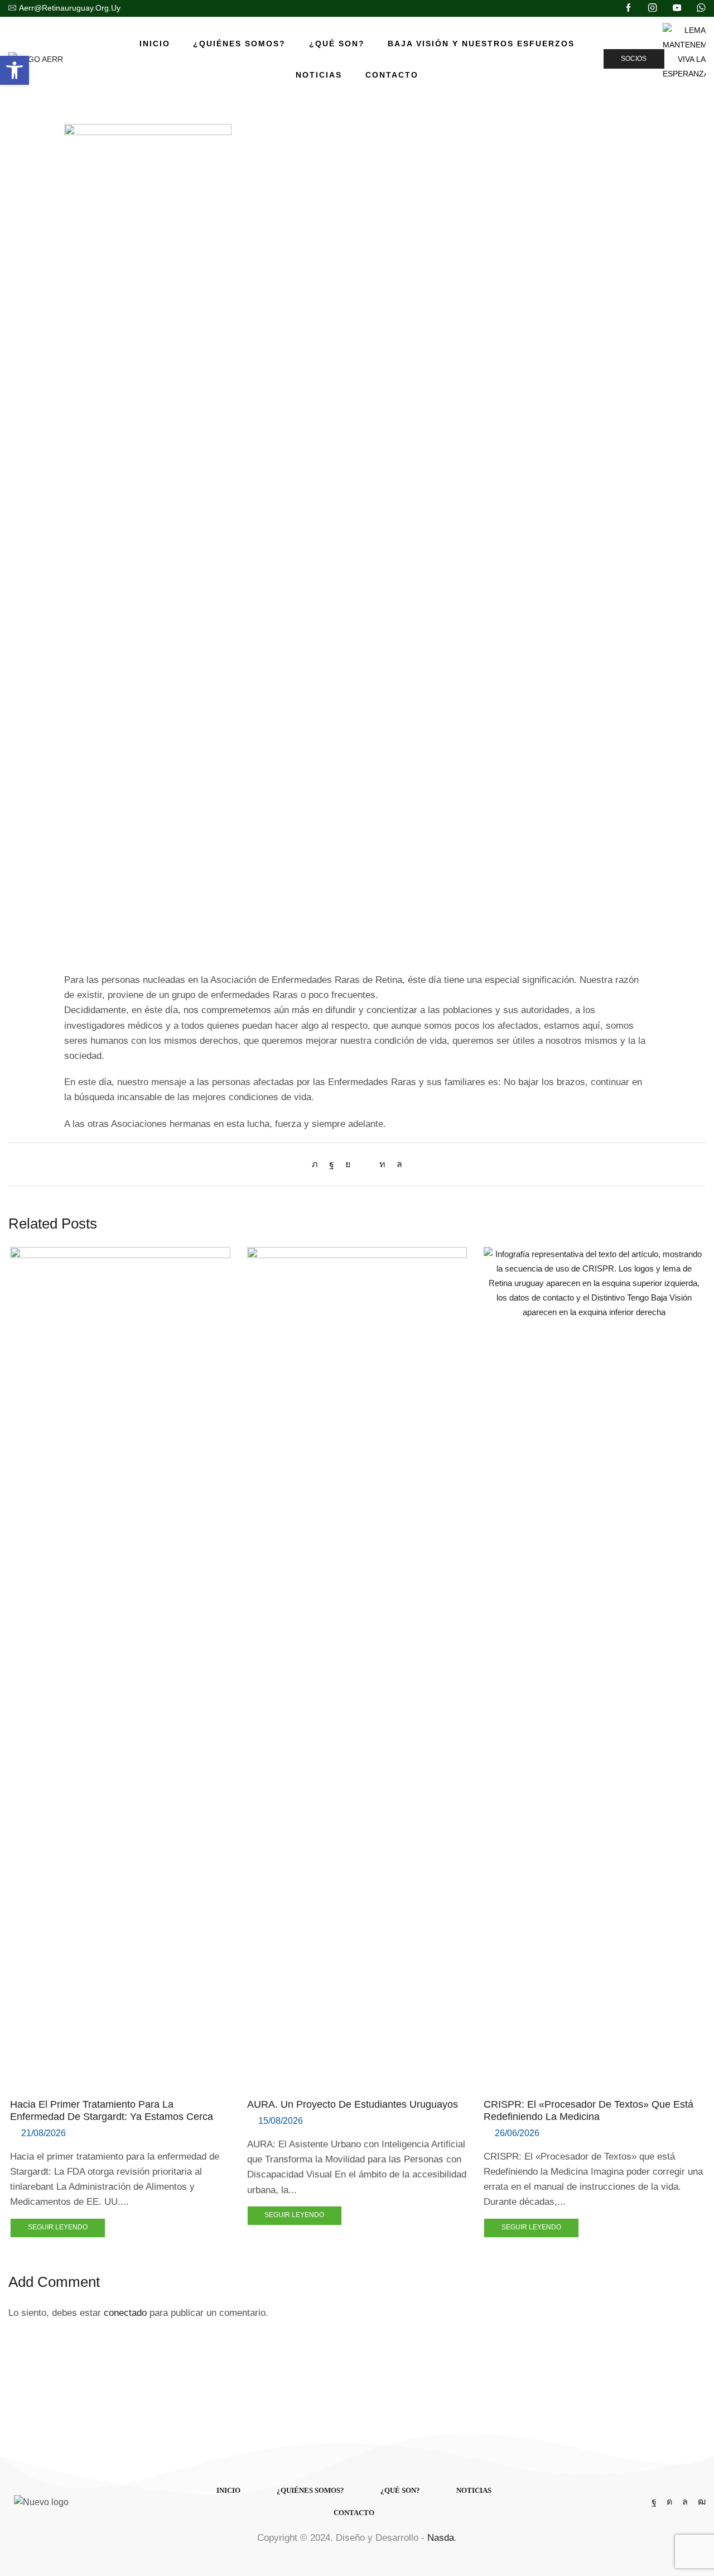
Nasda (441, 2538)
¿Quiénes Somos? (239, 44)
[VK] (348, 1164)
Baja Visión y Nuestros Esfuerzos (481, 44)
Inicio (155, 44)
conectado (125, 2313)
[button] (15, 70)
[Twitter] (318, 1164)
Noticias (319, 75)
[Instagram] (653, 8)
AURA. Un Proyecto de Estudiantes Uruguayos (353, 2104)
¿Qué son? (337, 44)
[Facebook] (629, 8)
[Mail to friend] (365, 1164)
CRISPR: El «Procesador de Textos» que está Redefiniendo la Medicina (588, 2110)
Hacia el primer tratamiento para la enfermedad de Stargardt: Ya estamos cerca (112, 2110)
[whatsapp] (397, 1164)
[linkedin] (382, 1164)
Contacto (392, 75)
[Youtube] (677, 8)
